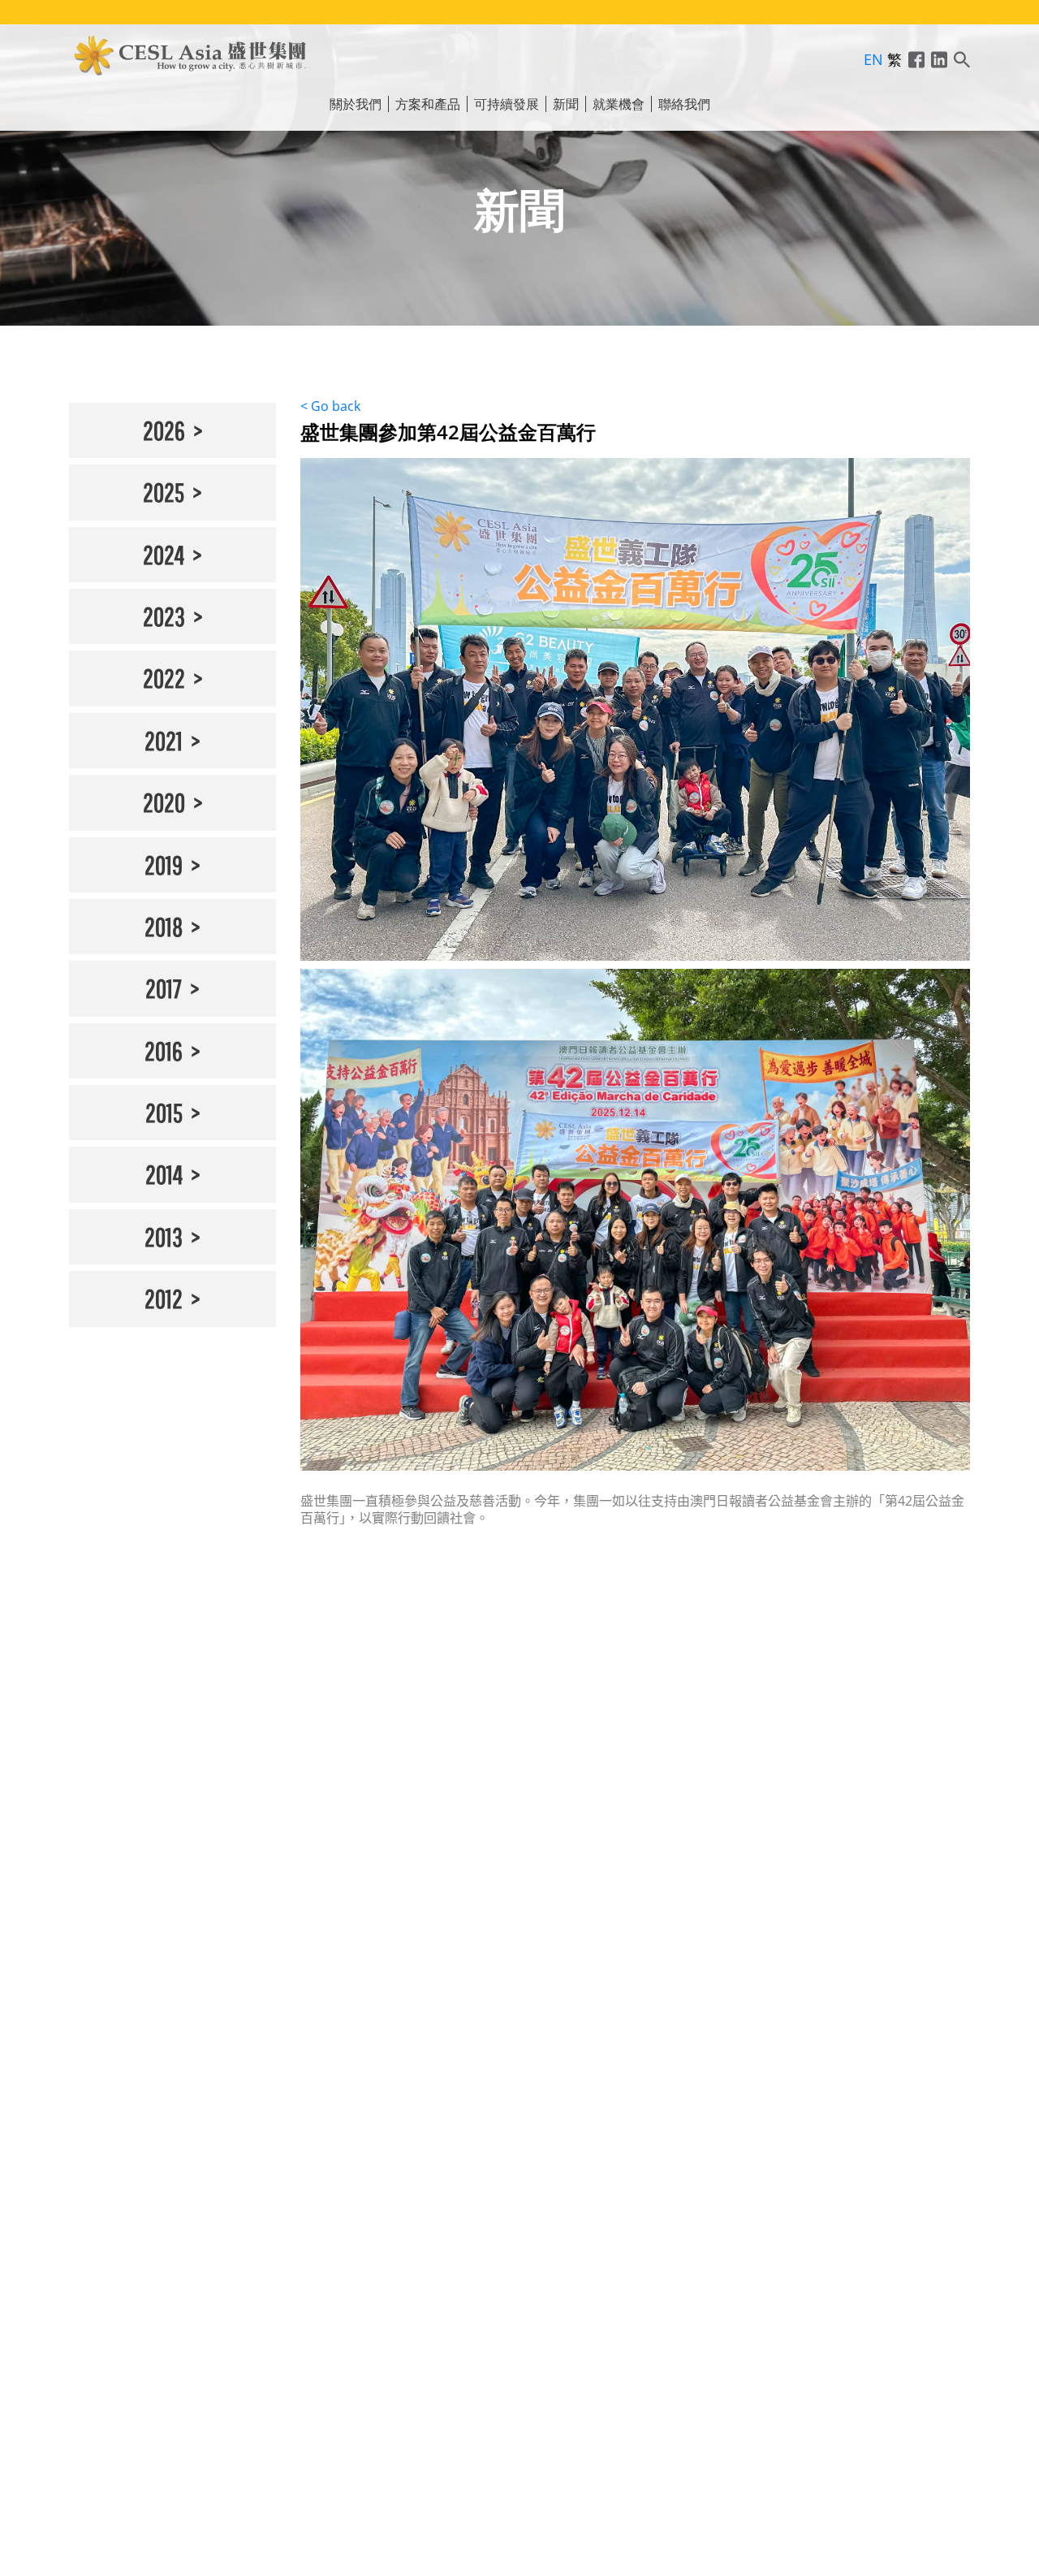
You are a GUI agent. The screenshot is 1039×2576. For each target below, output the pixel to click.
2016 (164, 1050)
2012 (164, 1298)
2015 (164, 1112)
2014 (164, 1174)
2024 (164, 554)
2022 (164, 678)
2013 (164, 1236)
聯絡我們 (684, 104)
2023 (164, 616)
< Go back (330, 406)
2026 (164, 430)
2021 (164, 740)
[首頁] (191, 53)
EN (873, 59)
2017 (164, 988)
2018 (164, 926)
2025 (164, 492)
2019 (164, 864)
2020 (164, 802)
